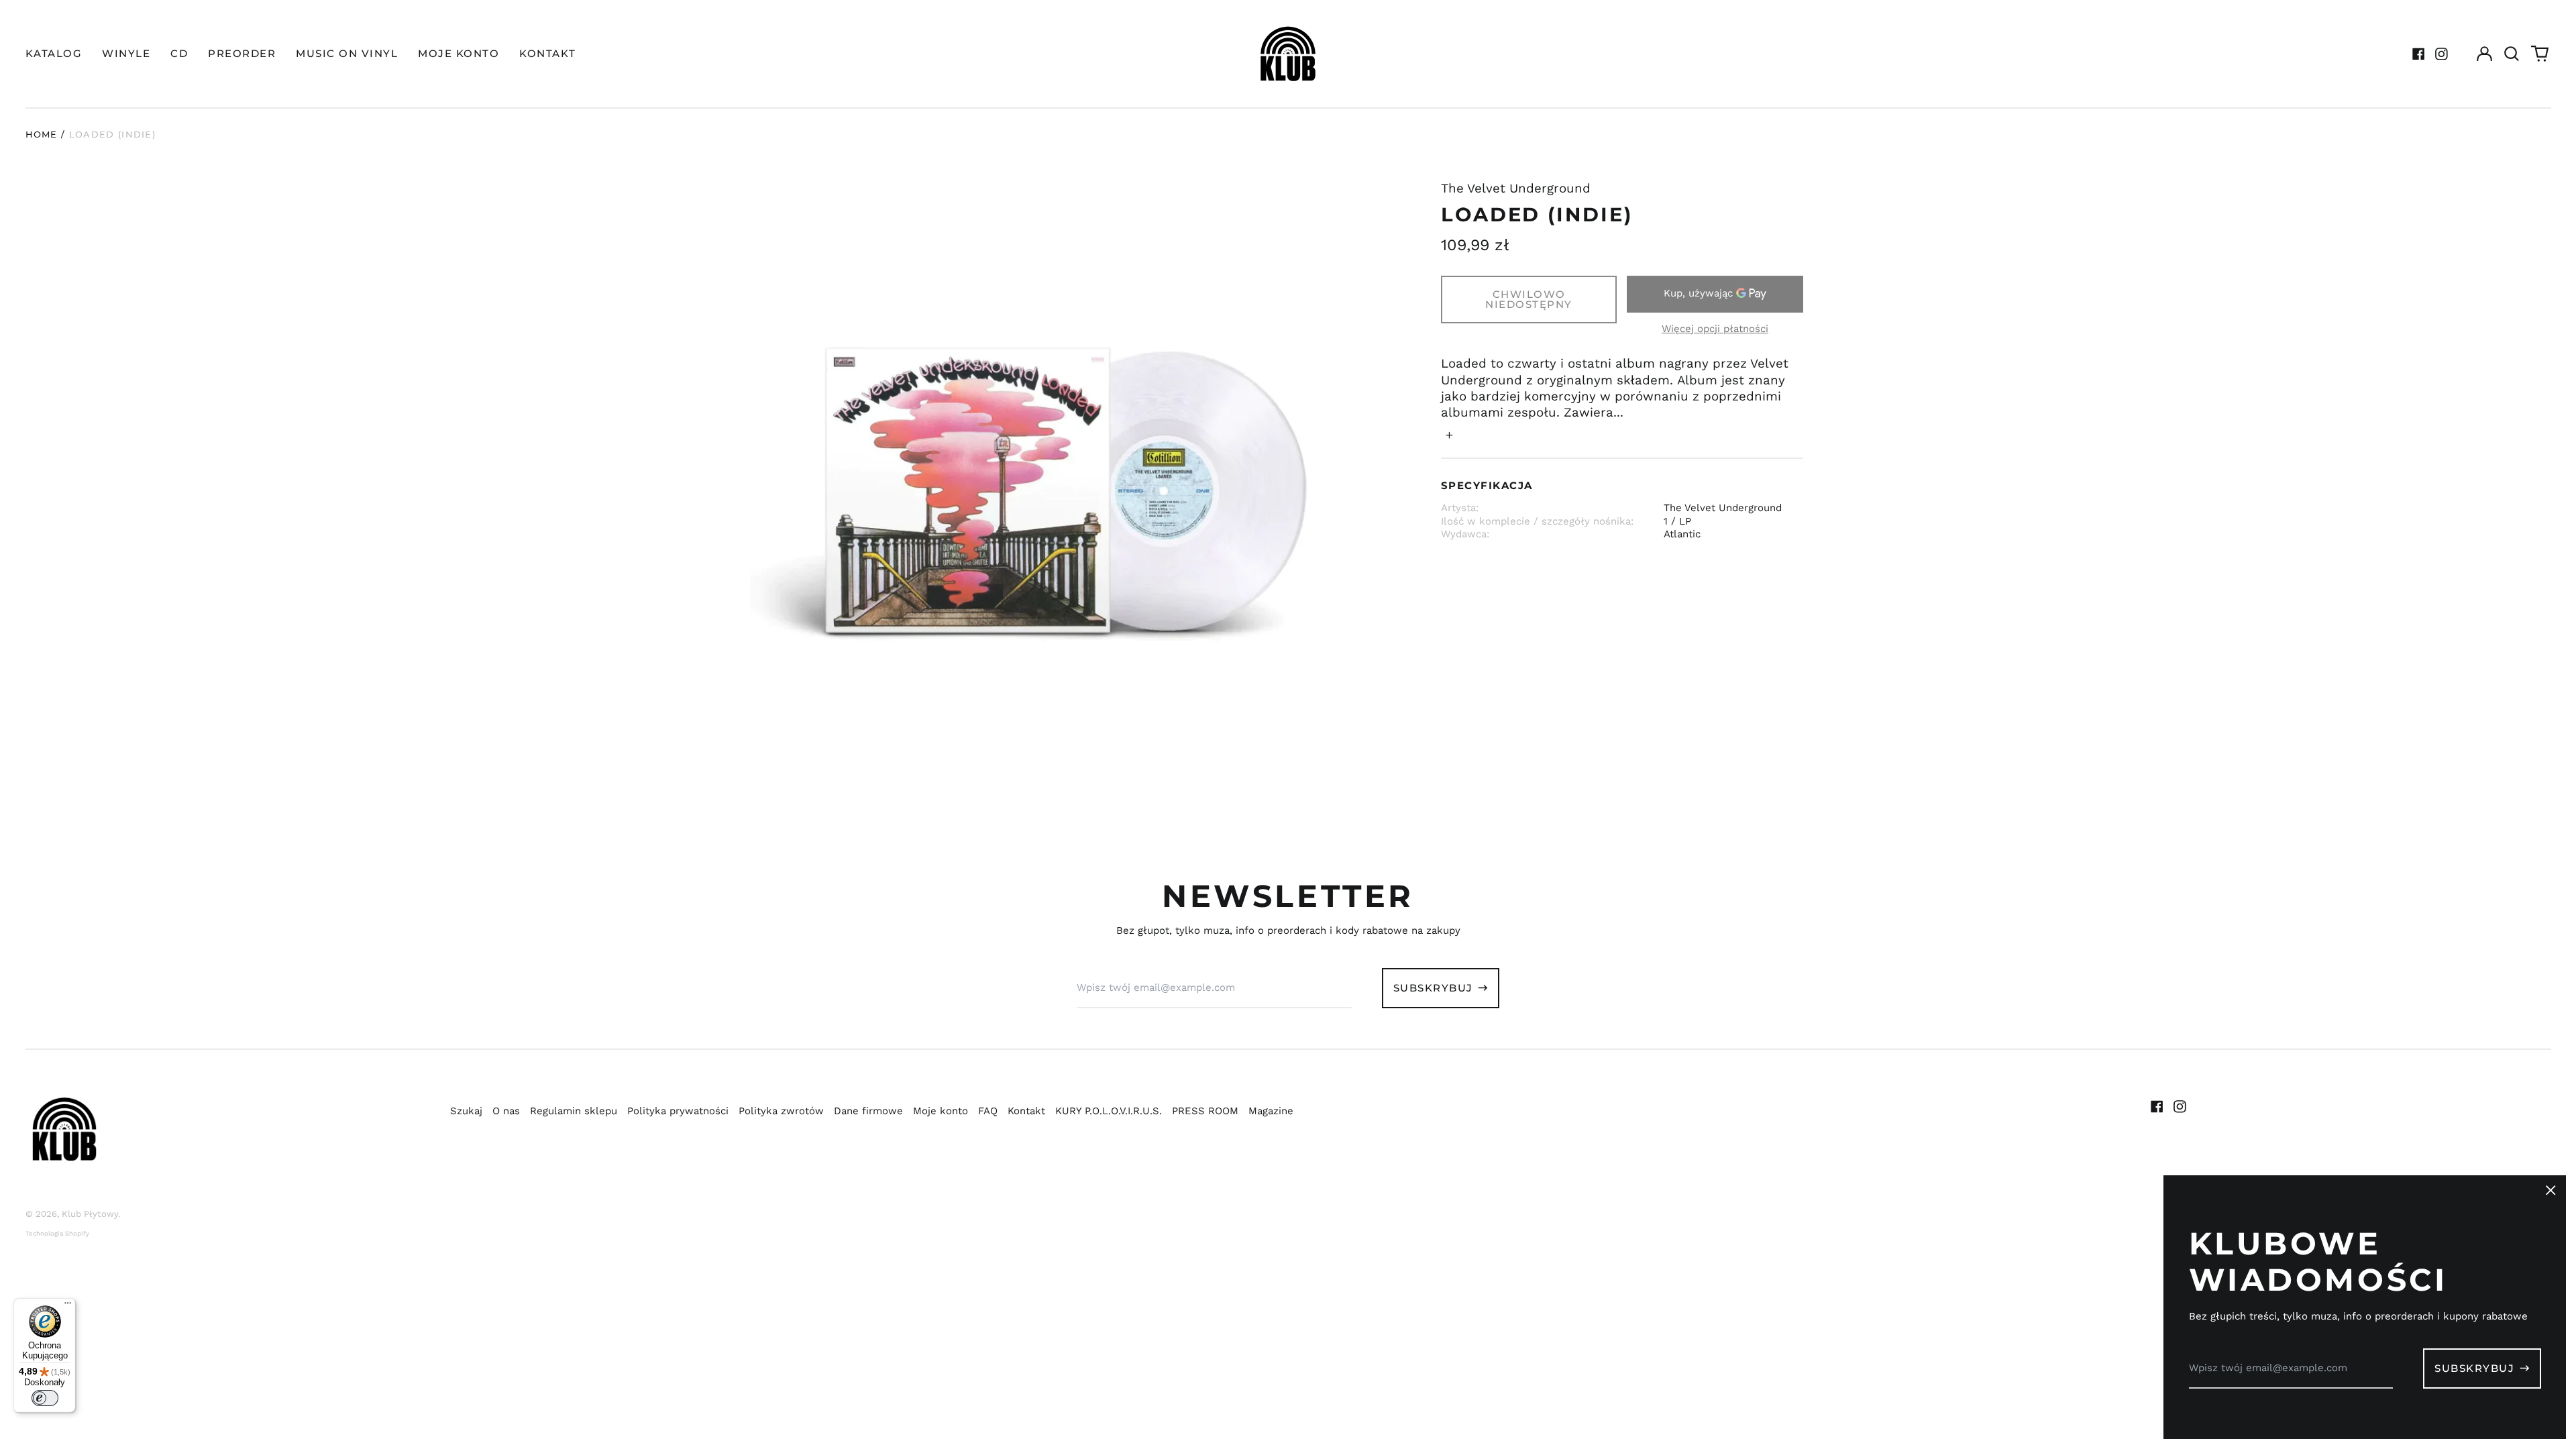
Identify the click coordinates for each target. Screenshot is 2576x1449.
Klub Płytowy (90, 1214)
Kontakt (1026, 1111)
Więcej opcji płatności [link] (1715, 329)
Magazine (1271, 1111)
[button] (2512, 54)
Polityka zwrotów (781, 1111)
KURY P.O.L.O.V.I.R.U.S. (1109, 1111)
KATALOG (54, 53)
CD (179, 53)
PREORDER (242, 53)
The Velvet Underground (1516, 189)
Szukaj (466, 1111)
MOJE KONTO (459, 53)
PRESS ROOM (1205, 1111)
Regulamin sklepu (574, 1111)
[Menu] (68, 1306)
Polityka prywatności (678, 1111)
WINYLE (126, 53)
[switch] (45, 1398)
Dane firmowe (868, 1111)
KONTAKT (548, 53)
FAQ (988, 1111)
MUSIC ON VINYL (347, 53)
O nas (506, 1111)
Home (42, 134)
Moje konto (941, 1111)
